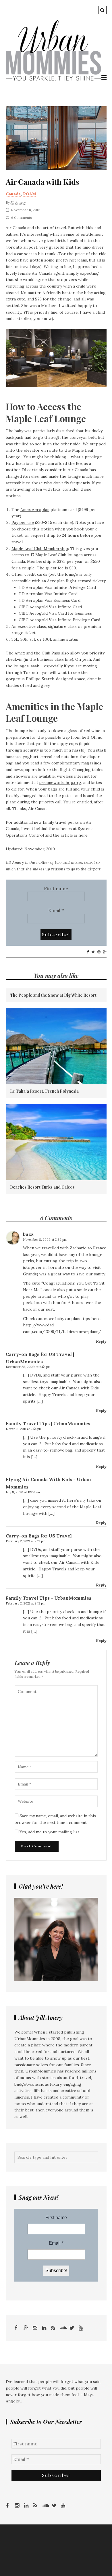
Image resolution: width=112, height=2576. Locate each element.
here (83, 835)
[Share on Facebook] (88, 952)
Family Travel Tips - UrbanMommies (49, 1598)
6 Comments (22, 218)
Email (56, 910)
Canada (13, 194)
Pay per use (23, 522)
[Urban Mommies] (54, 80)
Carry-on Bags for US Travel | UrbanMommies (40, 1358)
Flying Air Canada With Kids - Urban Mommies (48, 1483)
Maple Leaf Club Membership (40, 548)
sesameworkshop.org (60, 782)
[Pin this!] (99, 952)
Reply (101, 1341)
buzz (28, 1234)
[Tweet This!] (93, 952)
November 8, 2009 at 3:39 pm (45, 1240)
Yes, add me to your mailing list (49, 1832)
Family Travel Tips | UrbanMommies (48, 1423)
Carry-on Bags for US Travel (39, 1536)
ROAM (30, 194)
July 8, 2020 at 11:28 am (23, 1492)
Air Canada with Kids (43, 182)
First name (56, 888)
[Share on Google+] (105, 952)
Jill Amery (18, 202)
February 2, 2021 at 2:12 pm (26, 1541)
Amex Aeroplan (35, 510)
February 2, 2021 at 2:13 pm (26, 1603)
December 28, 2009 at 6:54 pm (28, 1367)
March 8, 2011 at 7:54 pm (24, 1429)
